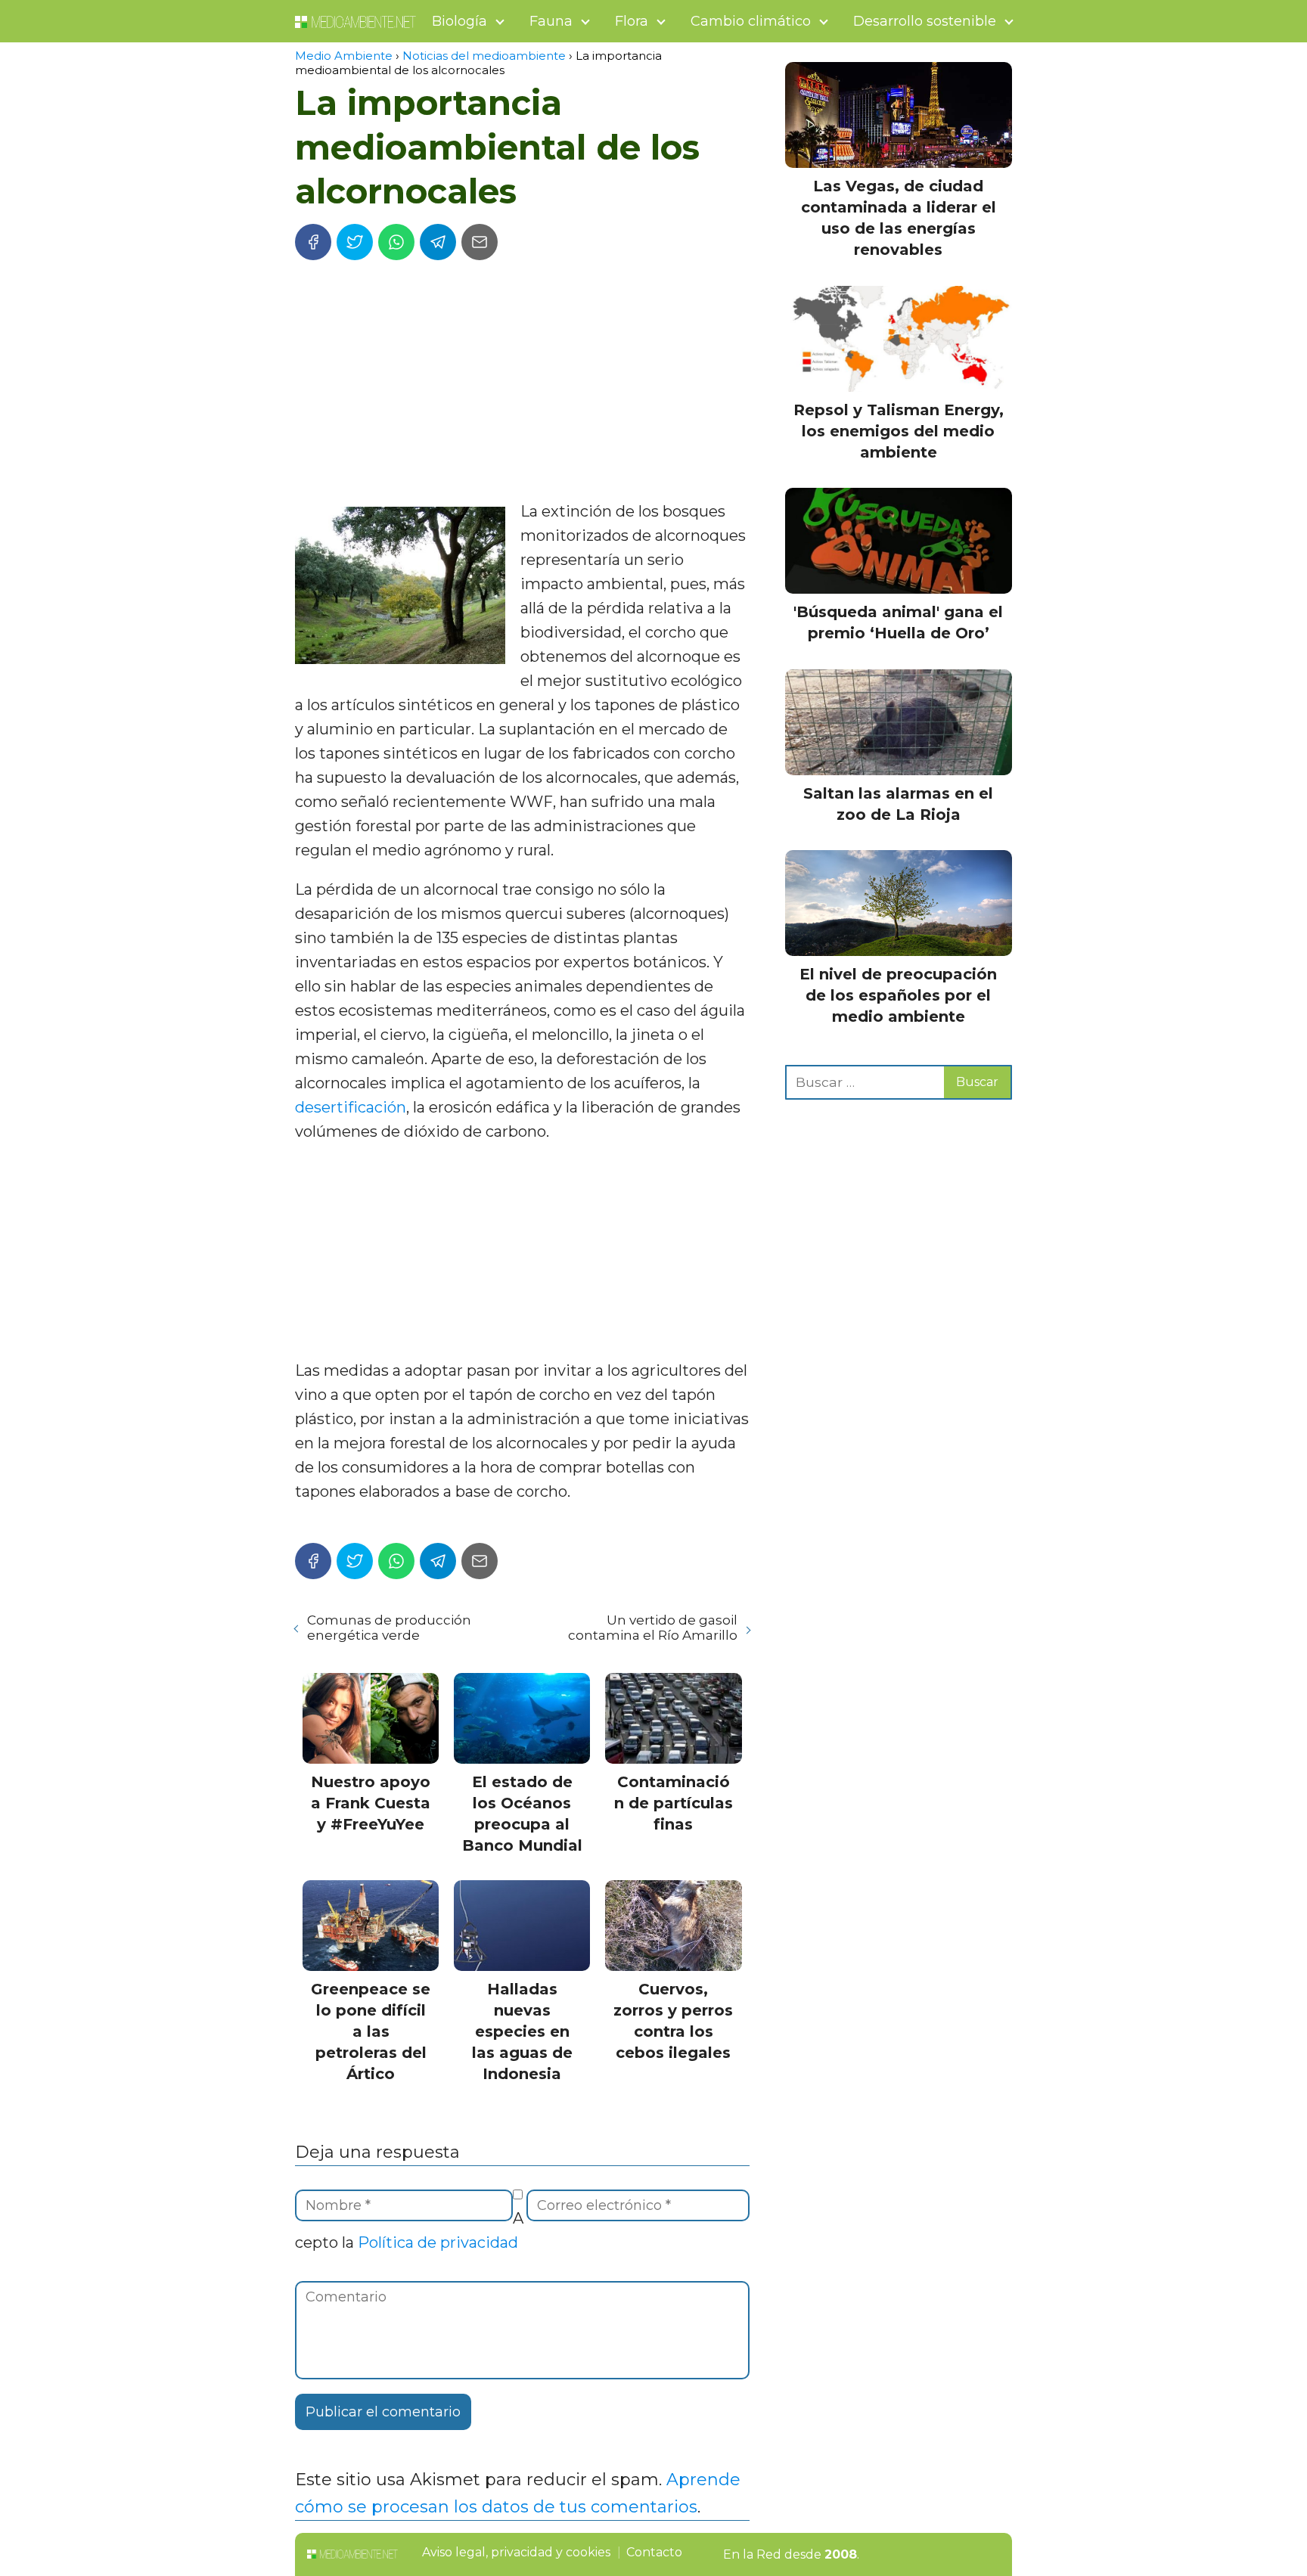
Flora (632, 21)
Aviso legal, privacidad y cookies (516, 2552)
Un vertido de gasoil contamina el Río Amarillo (652, 1628)
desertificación (351, 1107)
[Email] (480, 242)
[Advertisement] (522, 386)
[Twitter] (355, 242)
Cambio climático (751, 21)
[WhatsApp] (396, 242)
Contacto (654, 2552)
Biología (459, 21)
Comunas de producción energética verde (389, 1628)
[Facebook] (313, 242)
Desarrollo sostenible (925, 21)
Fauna (551, 21)
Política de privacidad (438, 2242)
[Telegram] (438, 242)
